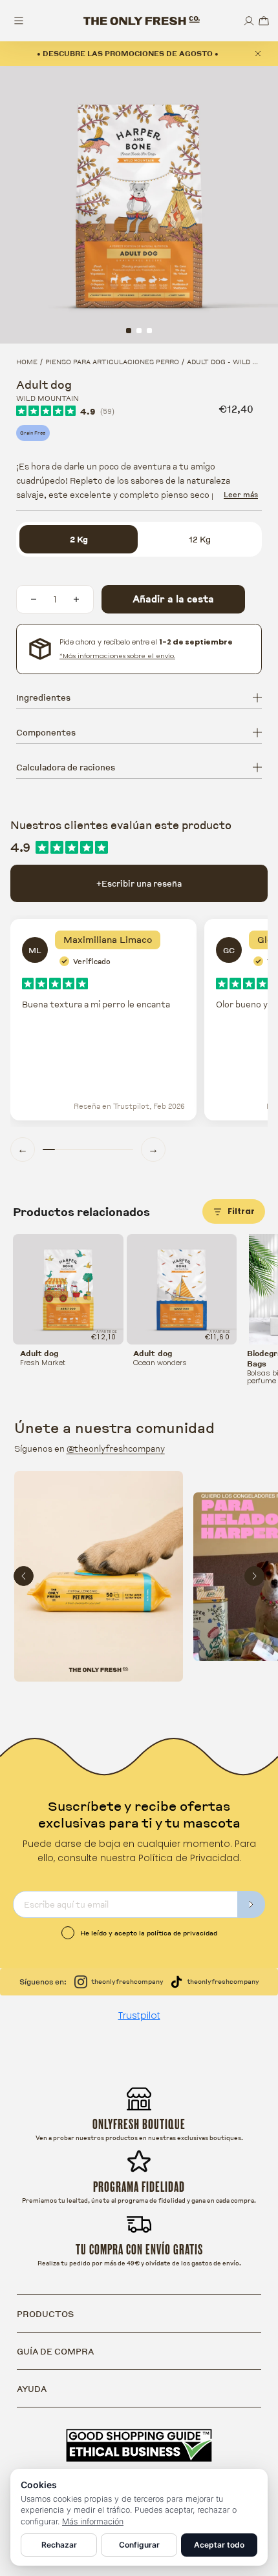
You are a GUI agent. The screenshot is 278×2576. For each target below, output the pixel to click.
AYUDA (32, 2389)
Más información (93, 2521)
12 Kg (200, 539)
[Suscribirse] (251, 1904)
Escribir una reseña (139, 883)
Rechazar (59, 2545)
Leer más (241, 494)
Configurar (139, 2545)
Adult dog (39, 1354)
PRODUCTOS (45, 2314)
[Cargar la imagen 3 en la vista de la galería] (149, 331)
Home (27, 362)
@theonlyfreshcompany (116, 1448)
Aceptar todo (219, 2545)
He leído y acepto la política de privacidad (149, 1933)
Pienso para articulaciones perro (112, 362)
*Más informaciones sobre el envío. (117, 656)
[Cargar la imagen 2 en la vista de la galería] (139, 331)
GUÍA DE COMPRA (55, 2351)
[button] (264, 21)
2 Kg (79, 539)
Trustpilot (139, 2015)
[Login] (249, 21)
